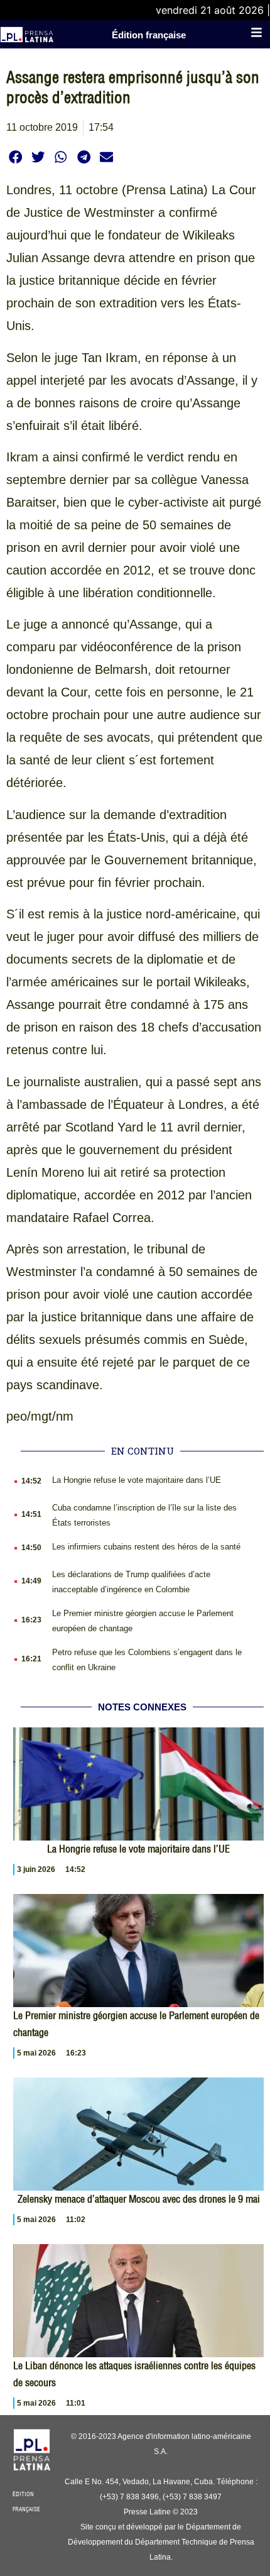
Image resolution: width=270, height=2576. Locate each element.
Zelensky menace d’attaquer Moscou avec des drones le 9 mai (139, 2199)
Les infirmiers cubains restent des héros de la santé (146, 1547)
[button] (15, 157)
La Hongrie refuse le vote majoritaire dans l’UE (137, 1480)
